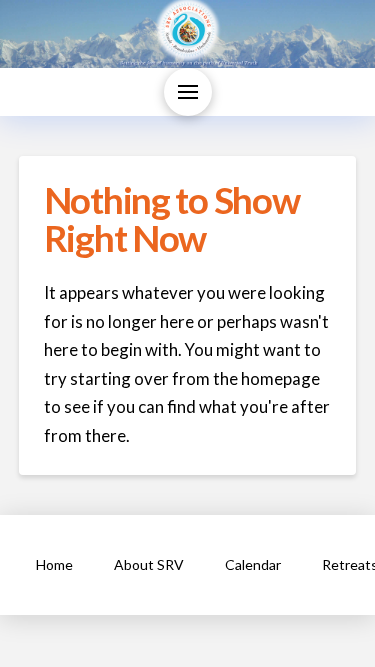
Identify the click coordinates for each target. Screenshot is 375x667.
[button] (188, 92)
